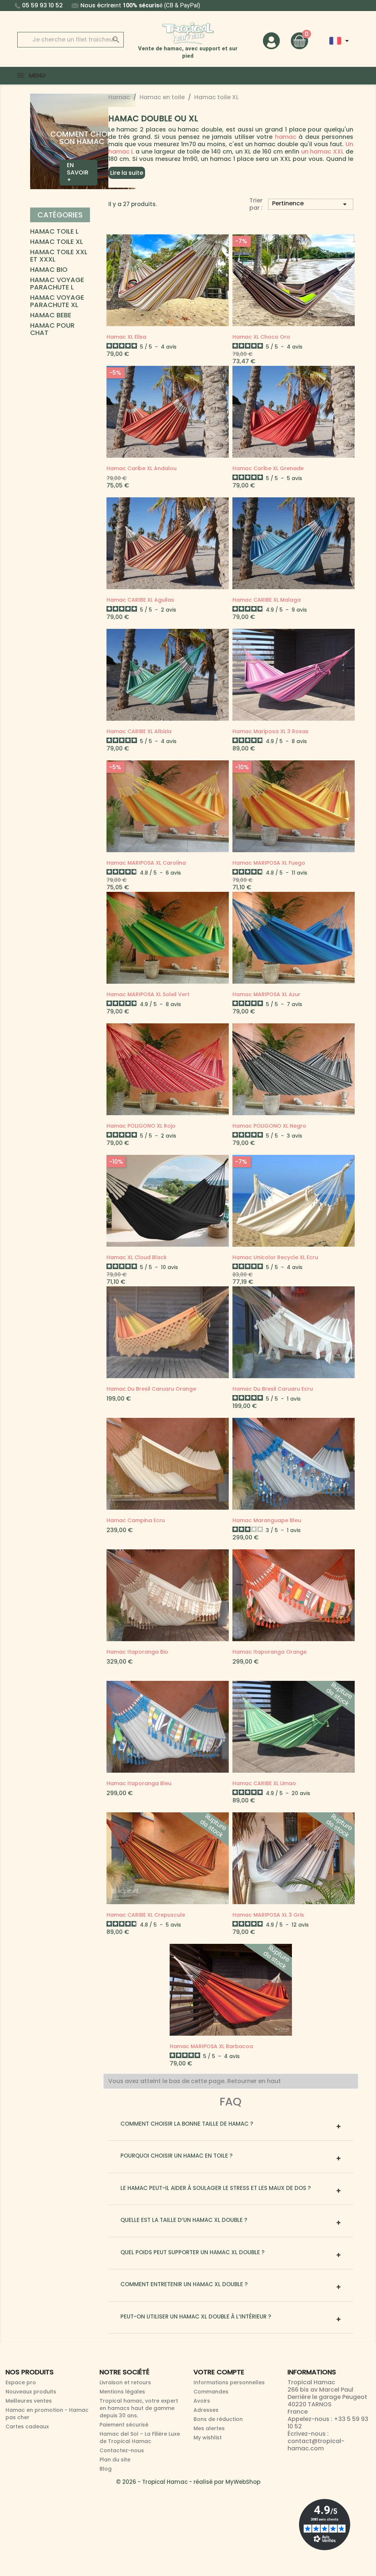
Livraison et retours (125, 2382)
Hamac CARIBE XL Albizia (139, 731)
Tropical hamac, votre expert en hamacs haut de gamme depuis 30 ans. (139, 2408)
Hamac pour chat (52, 329)
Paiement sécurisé (124, 2425)
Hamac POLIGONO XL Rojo (141, 1126)
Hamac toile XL (57, 242)
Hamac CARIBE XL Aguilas (140, 600)
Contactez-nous (122, 2450)
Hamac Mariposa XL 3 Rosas (270, 731)
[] (109, 32)
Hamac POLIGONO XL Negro (269, 1126)
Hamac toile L (54, 232)
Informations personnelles (229, 2382)
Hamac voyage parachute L (57, 284)
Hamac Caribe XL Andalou (142, 468)
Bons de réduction (218, 2419)
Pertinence (311, 204)
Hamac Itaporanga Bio (137, 1652)
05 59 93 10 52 (42, 5)
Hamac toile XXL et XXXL (59, 256)
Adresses (206, 2410)
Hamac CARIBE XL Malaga (267, 600)
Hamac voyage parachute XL (57, 302)
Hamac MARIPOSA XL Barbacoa (211, 2046)
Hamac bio (49, 270)
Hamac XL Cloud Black (137, 1257)
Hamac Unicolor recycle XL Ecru (275, 1257)
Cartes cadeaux (27, 2427)
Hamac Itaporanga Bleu (139, 1783)
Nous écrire (97, 5)
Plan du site (115, 2460)
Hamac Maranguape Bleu (267, 1520)
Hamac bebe (51, 316)
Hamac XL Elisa (126, 337)
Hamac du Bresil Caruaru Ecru (273, 1389)
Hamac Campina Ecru (136, 1520)
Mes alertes (209, 2428)
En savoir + (78, 172)
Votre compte (219, 2372)
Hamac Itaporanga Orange (270, 1652)
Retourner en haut (255, 2081)
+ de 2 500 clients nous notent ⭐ (188, 5)
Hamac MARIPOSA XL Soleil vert (148, 994)
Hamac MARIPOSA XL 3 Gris (268, 1915)
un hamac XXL (323, 152)
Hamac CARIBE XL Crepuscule (146, 1915)
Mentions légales (122, 2392)
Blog (106, 2469)
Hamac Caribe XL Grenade (268, 468)
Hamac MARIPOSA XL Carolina (146, 863)
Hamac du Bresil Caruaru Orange (151, 1389)
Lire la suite (127, 173)
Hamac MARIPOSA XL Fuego (269, 863)
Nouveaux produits (31, 2392)
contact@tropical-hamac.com (316, 2445)
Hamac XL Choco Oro (261, 337)
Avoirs (202, 2401)
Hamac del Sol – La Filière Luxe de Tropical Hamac (140, 2438)
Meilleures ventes (29, 2401)
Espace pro (21, 2382)
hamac (286, 137)
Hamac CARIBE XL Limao (264, 1783)
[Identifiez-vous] (271, 40)
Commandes (211, 2392)
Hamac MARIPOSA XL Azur (266, 994)
